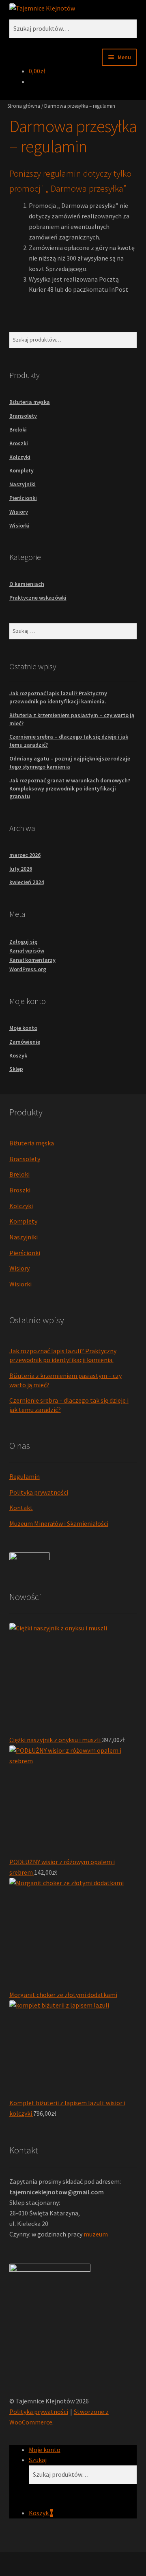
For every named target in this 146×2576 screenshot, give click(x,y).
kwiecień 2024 (27, 882)
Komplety (21, 470)
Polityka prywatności (39, 1492)
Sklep (16, 1069)
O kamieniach (27, 584)
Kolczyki (20, 457)
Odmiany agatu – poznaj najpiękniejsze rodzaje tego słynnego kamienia (70, 763)
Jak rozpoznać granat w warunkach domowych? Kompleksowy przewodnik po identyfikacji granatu (70, 788)
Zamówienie (25, 1042)
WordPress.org (28, 969)
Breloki (18, 429)
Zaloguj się (23, 942)
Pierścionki (23, 498)
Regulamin (25, 1476)
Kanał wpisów (27, 951)
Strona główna (24, 106)
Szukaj (38, 2460)
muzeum (96, 2234)
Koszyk (18, 1055)
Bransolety (23, 416)
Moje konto (23, 1028)
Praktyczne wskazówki (38, 598)
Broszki (19, 443)
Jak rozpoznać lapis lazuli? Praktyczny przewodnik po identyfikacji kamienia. (58, 697)
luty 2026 (21, 869)
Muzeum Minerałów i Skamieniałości (59, 1523)
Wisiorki (19, 525)
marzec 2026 (25, 855)
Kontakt (21, 1508)
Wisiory (19, 512)
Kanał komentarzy (32, 960)
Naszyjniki (23, 484)
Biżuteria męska (30, 402)
